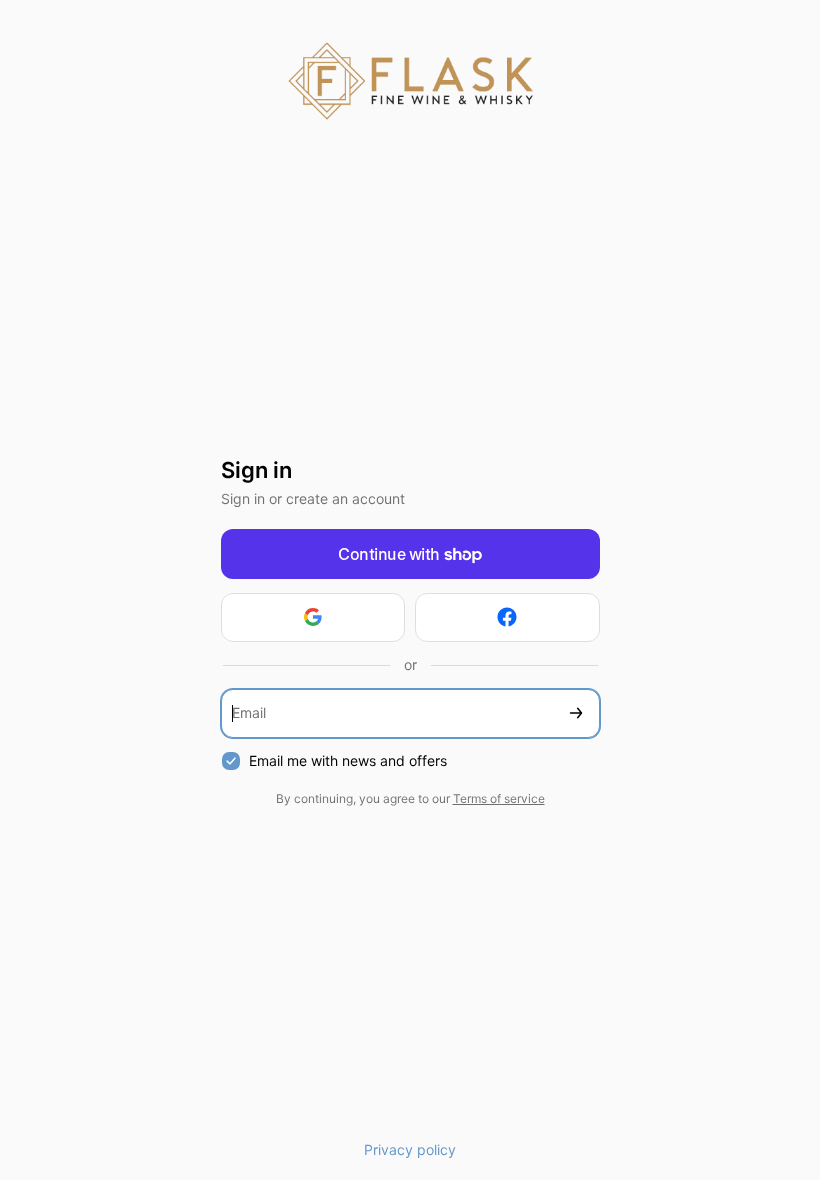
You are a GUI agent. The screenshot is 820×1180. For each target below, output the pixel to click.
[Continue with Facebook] (507, 617)
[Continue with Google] (313, 617)
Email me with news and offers (348, 760)
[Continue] (576, 713)
